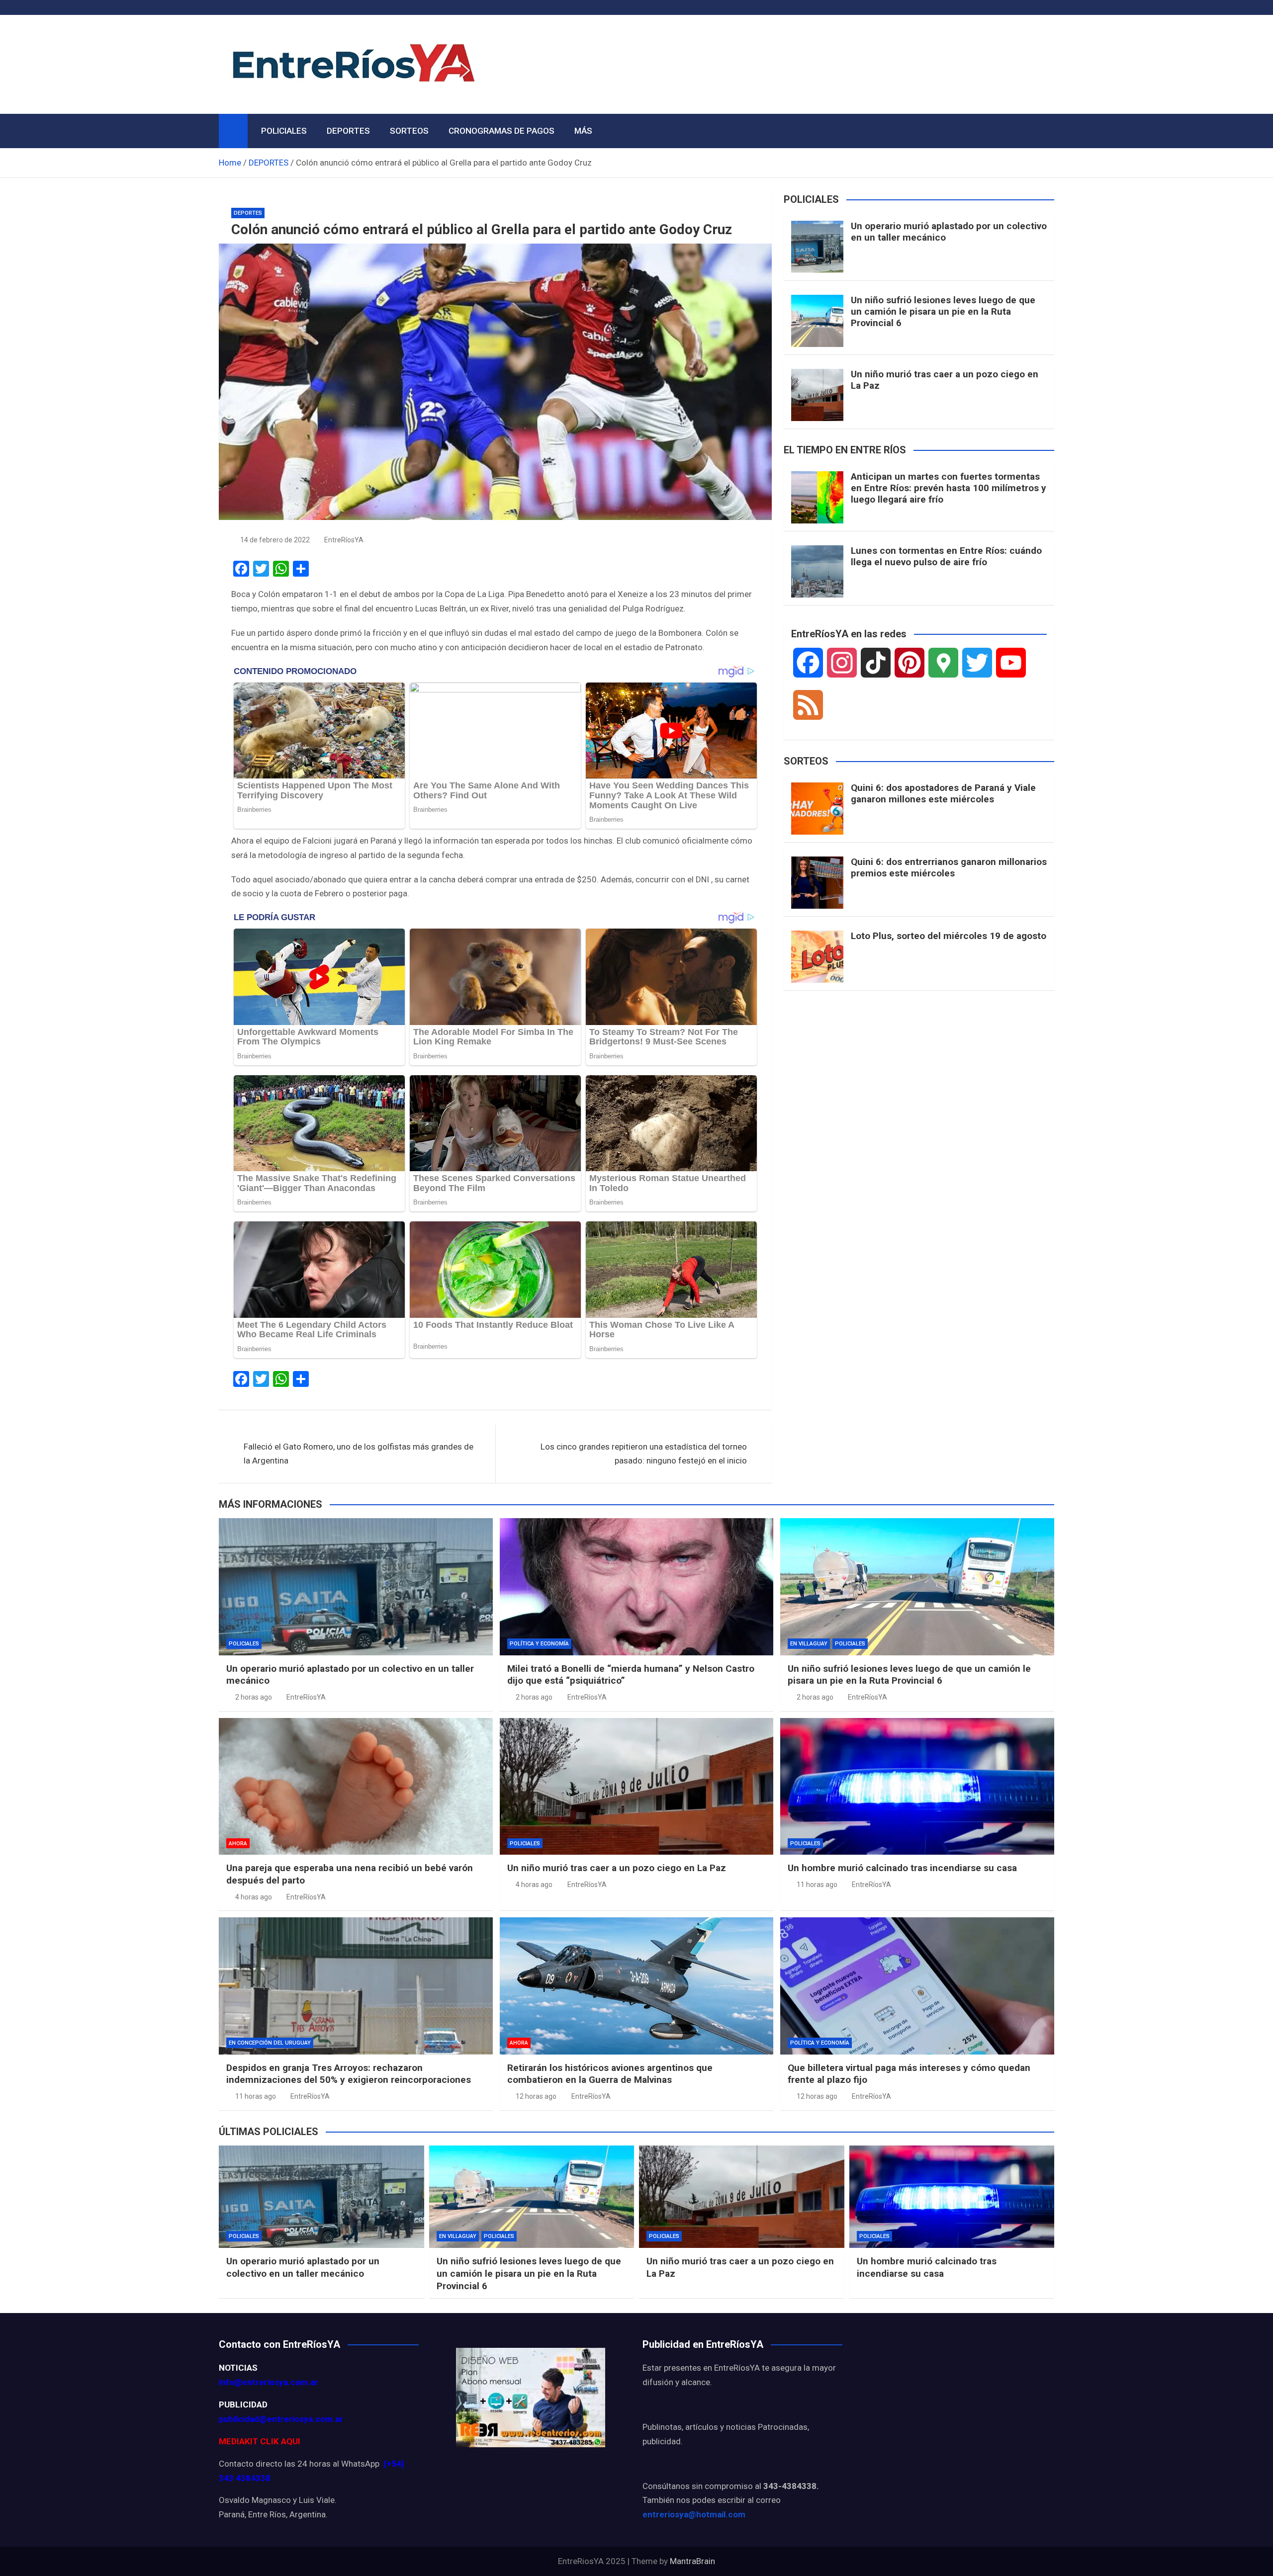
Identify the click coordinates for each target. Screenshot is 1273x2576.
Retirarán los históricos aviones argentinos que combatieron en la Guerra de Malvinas (610, 2074)
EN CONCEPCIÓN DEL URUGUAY (270, 2043)
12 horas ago (536, 2096)
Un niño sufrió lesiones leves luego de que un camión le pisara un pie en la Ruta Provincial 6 (943, 311)
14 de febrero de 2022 (275, 540)
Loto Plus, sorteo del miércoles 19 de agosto (949, 936)
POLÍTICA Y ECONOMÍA (539, 1644)
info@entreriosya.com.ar (269, 2382)
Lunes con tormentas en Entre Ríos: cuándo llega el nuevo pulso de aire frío (946, 556)
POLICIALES (284, 131)
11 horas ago (817, 1885)
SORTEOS (409, 131)
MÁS (583, 131)
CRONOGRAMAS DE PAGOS (501, 131)
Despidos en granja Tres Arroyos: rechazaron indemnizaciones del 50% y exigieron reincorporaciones (349, 2074)
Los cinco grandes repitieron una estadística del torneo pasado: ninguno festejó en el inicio (644, 1454)
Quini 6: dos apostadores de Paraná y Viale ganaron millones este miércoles (943, 793)
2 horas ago (254, 1697)
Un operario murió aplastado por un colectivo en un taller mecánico (949, 232)
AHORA (238, 1844)
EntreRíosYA (344, 540)
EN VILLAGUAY (809, 1644)
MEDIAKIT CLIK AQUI (260, 2441)
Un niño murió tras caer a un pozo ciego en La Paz (945, 380)
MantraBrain (692, 2561)
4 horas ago (254, 1897)
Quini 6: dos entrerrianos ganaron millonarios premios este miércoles (949, 867)
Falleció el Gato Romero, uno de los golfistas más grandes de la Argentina (359, 1454)
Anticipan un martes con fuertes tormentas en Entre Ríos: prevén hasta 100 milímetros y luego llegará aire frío (949, 488)
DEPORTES (348, 131)
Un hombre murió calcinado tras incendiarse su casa (902, 1868)
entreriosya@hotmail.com (694, 2514)
